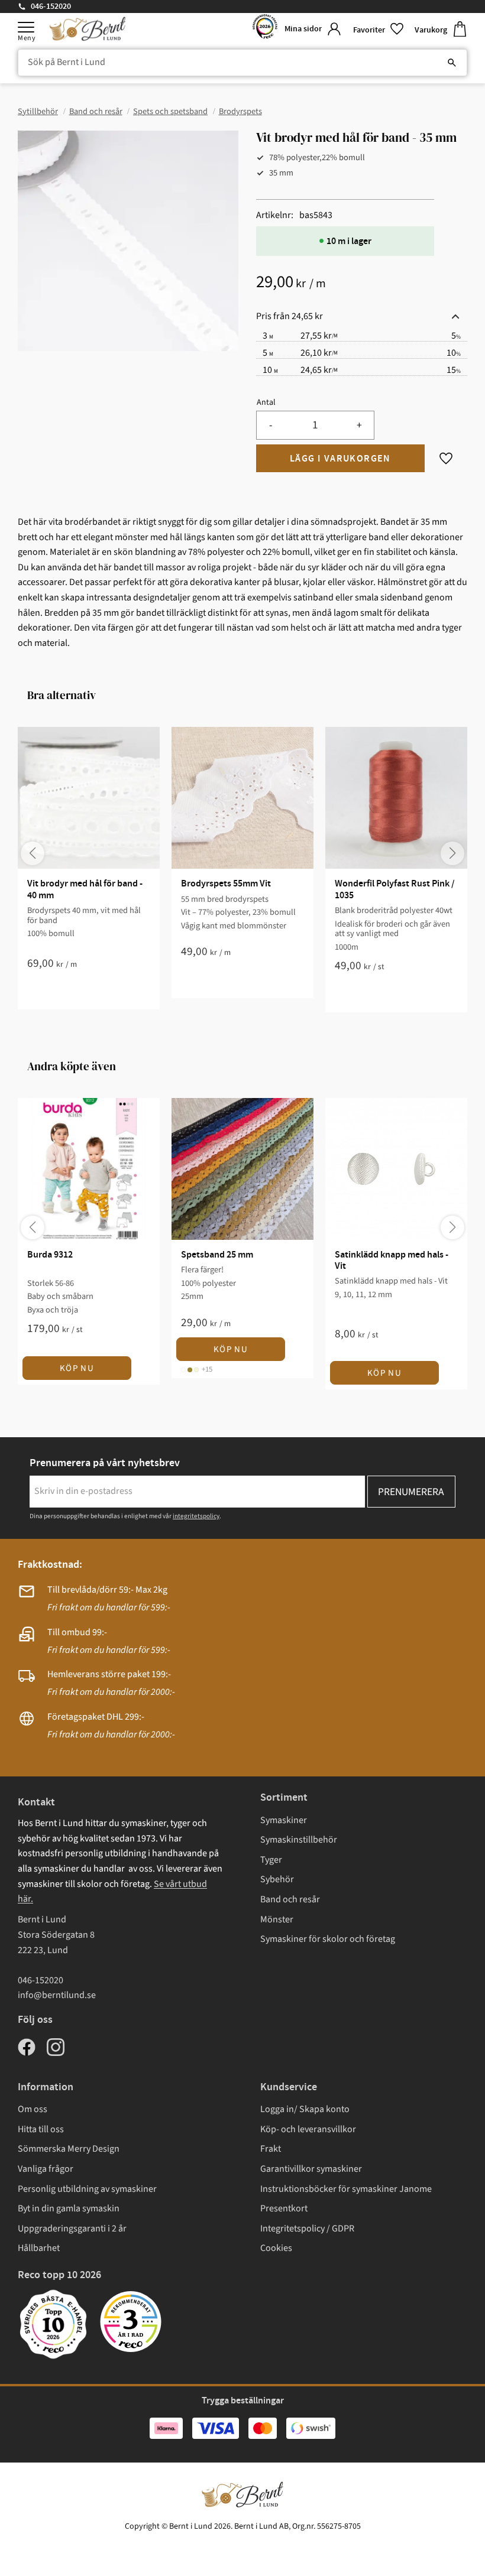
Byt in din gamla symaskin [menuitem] (69, 2208)
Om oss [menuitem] (33, 2109)
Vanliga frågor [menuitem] (46, 2169)
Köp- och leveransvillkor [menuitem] (308, 2129)
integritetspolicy (196, 1516)
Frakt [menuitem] (271, 2149)
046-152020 (51, 7)
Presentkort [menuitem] (284, 2208)
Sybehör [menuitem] (277, 1879)
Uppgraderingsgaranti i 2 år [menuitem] (72, 2229)
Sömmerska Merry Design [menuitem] (69, 2149)
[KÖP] (340, 459)
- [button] (271, 425)
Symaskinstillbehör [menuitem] (299, 1840)
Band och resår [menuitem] (290, 1899)
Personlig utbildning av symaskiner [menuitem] (87, 2189)
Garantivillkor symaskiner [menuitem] (311, 2169)
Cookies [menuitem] (276, 2248)
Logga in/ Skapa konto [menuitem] (305, 2109)
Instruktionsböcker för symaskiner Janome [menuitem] (346, 2189)
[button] (26, 27)
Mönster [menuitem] (277, 1919)
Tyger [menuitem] (271, 1860)
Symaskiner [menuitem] (284, 1820)
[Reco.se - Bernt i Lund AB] (265, 29)
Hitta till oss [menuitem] (41, 2129)
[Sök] (452, 63)
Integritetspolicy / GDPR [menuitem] (307, 2229)
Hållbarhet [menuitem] (39, 2248)
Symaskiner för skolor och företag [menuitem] (328, 1939)
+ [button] (359, 425)
